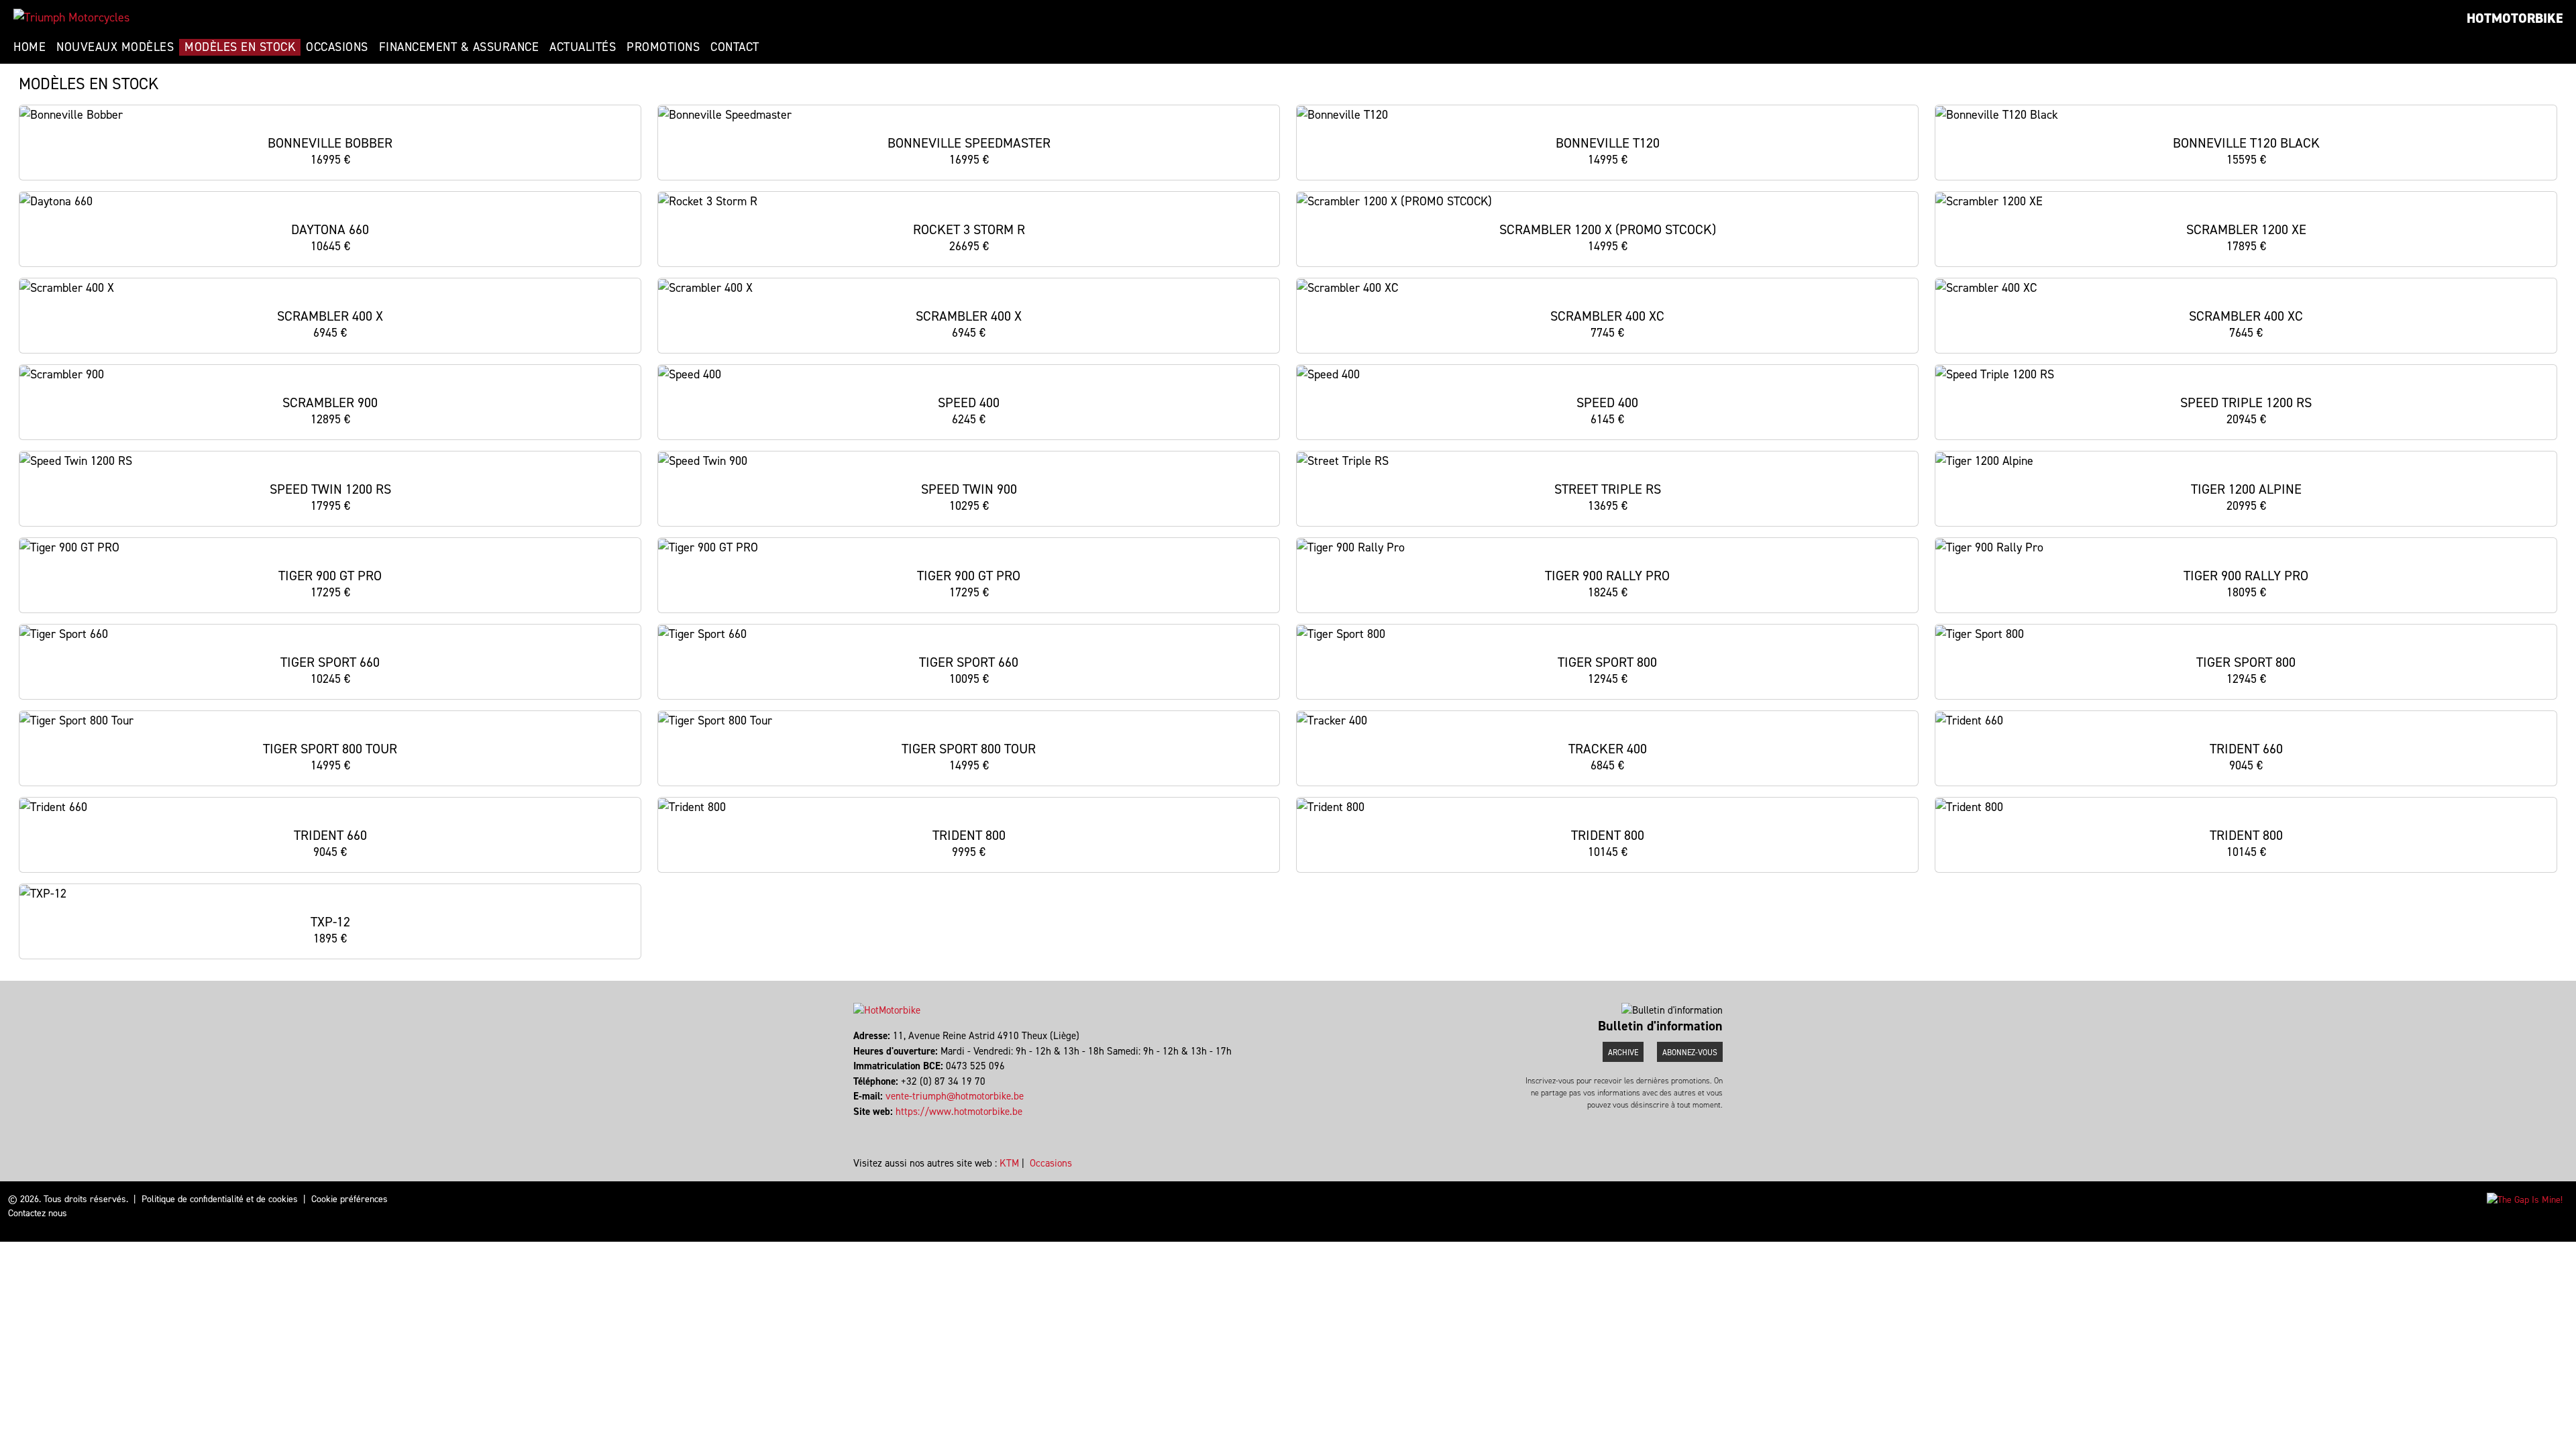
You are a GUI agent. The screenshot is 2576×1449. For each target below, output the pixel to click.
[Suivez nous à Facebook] (855, 1126)
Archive (1623, 1053)
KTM (1009, 1163)
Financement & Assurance (459, 47)
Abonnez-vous (1690, 1053)
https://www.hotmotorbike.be (959, 1112)
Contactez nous (38, 1213)
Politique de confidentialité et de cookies (220, 1199)
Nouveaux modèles (115, 47)
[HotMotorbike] (71, 17)
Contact (735, 47)
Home (30, 47)
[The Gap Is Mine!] (2525, 1199)
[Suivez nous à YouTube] (867, 1126)
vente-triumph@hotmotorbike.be (955, 1096)
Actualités (583, 47)
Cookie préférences (350, 1199)
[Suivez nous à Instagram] (861, 1126)
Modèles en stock (240, 47)
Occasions (337, 47)
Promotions (663, 47)
